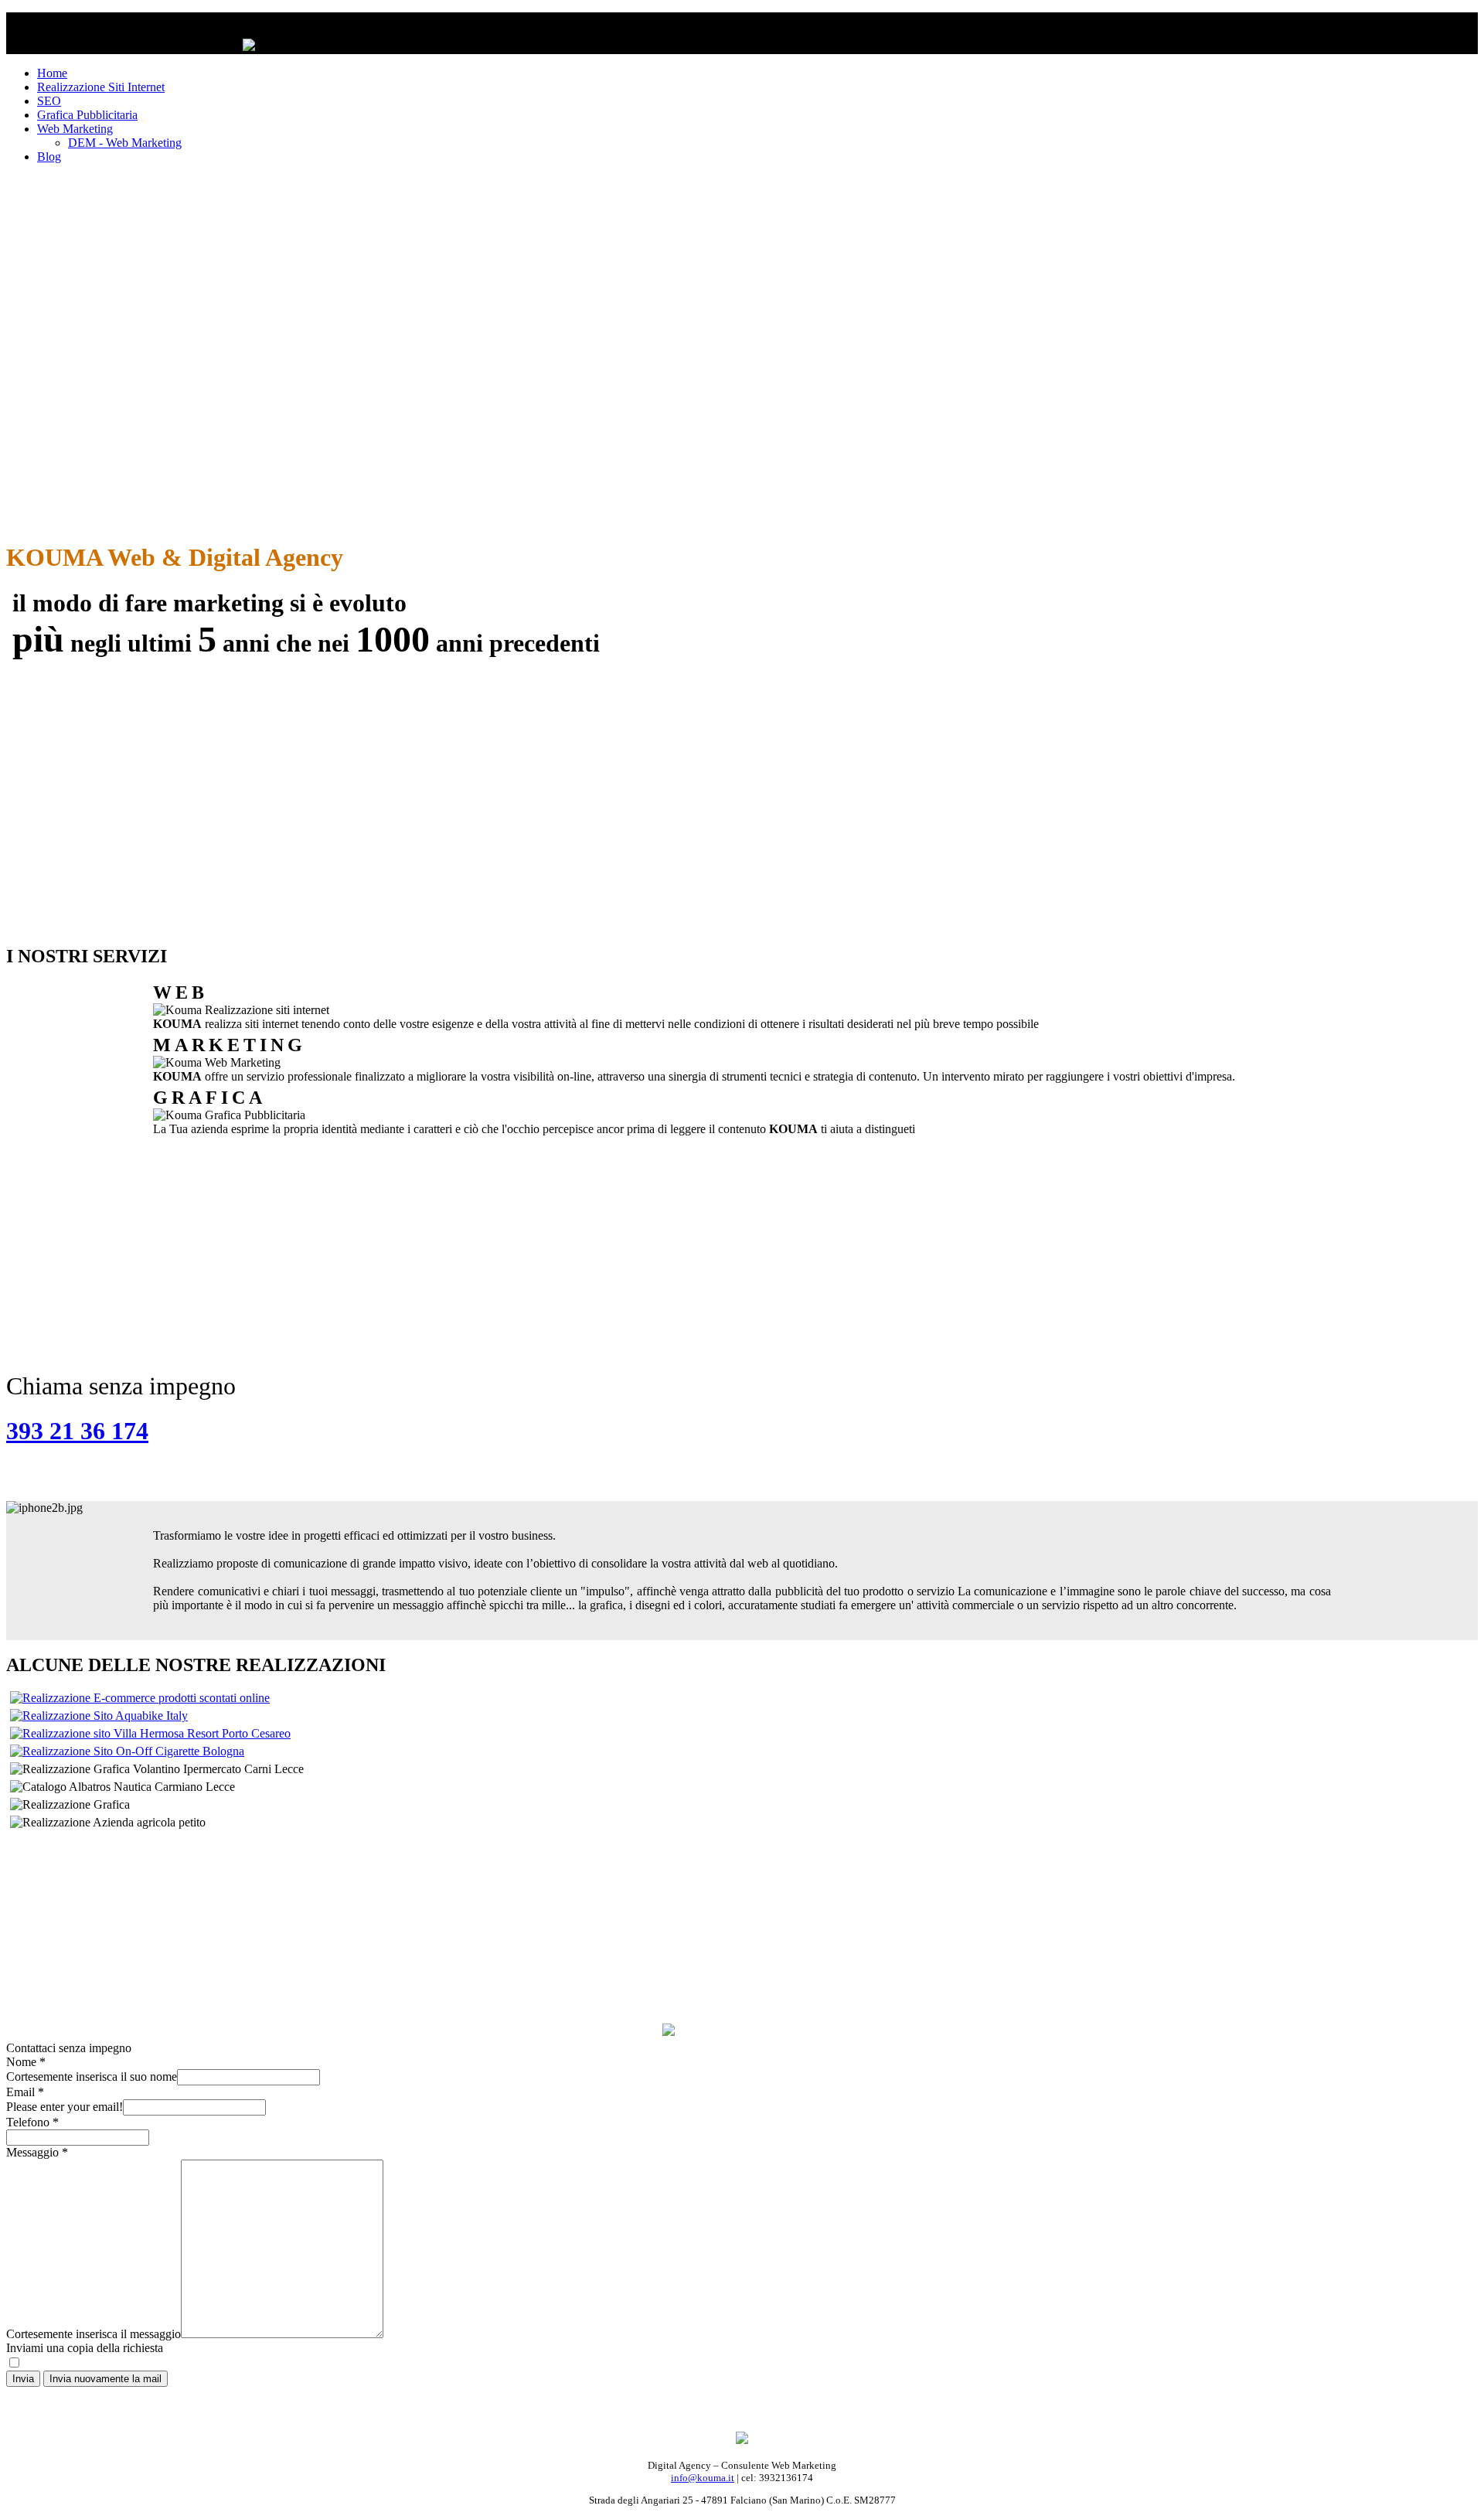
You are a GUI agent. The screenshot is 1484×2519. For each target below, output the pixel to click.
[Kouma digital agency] (742, 2440)
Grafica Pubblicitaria (87, 115)
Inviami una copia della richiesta (85, 2348)
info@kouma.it (703, 2478)
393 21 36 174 (77, 1431)
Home (52, 73)
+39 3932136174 (742, 1964)
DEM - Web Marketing (125, 143)
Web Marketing (75, 129)
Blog (49, 157)
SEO (49, 101)
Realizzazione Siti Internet (101, 87)
